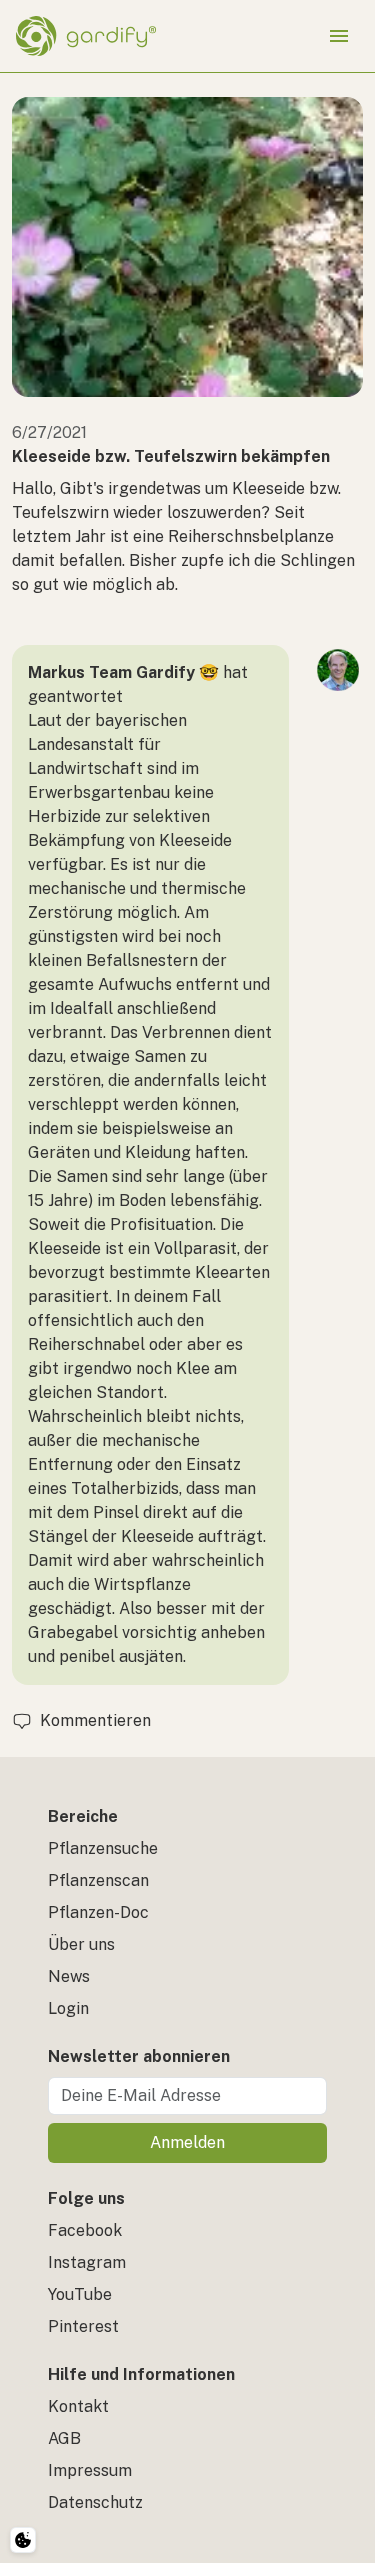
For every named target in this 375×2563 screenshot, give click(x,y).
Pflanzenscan (98, 1880)
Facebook (85, 2230)
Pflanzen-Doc (98, 1912)
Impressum (90, 2470)
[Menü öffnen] (339, 36)
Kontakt (78, 2406)
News (69, 1976)
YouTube (80, 2294)
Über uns (81, 1944)
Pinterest (83, 2326)
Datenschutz (95, 2502)
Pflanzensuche (103, 1848)
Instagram (87, 2262)
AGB (64, 2438)
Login (68, 2008)
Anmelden (187, 2142)
